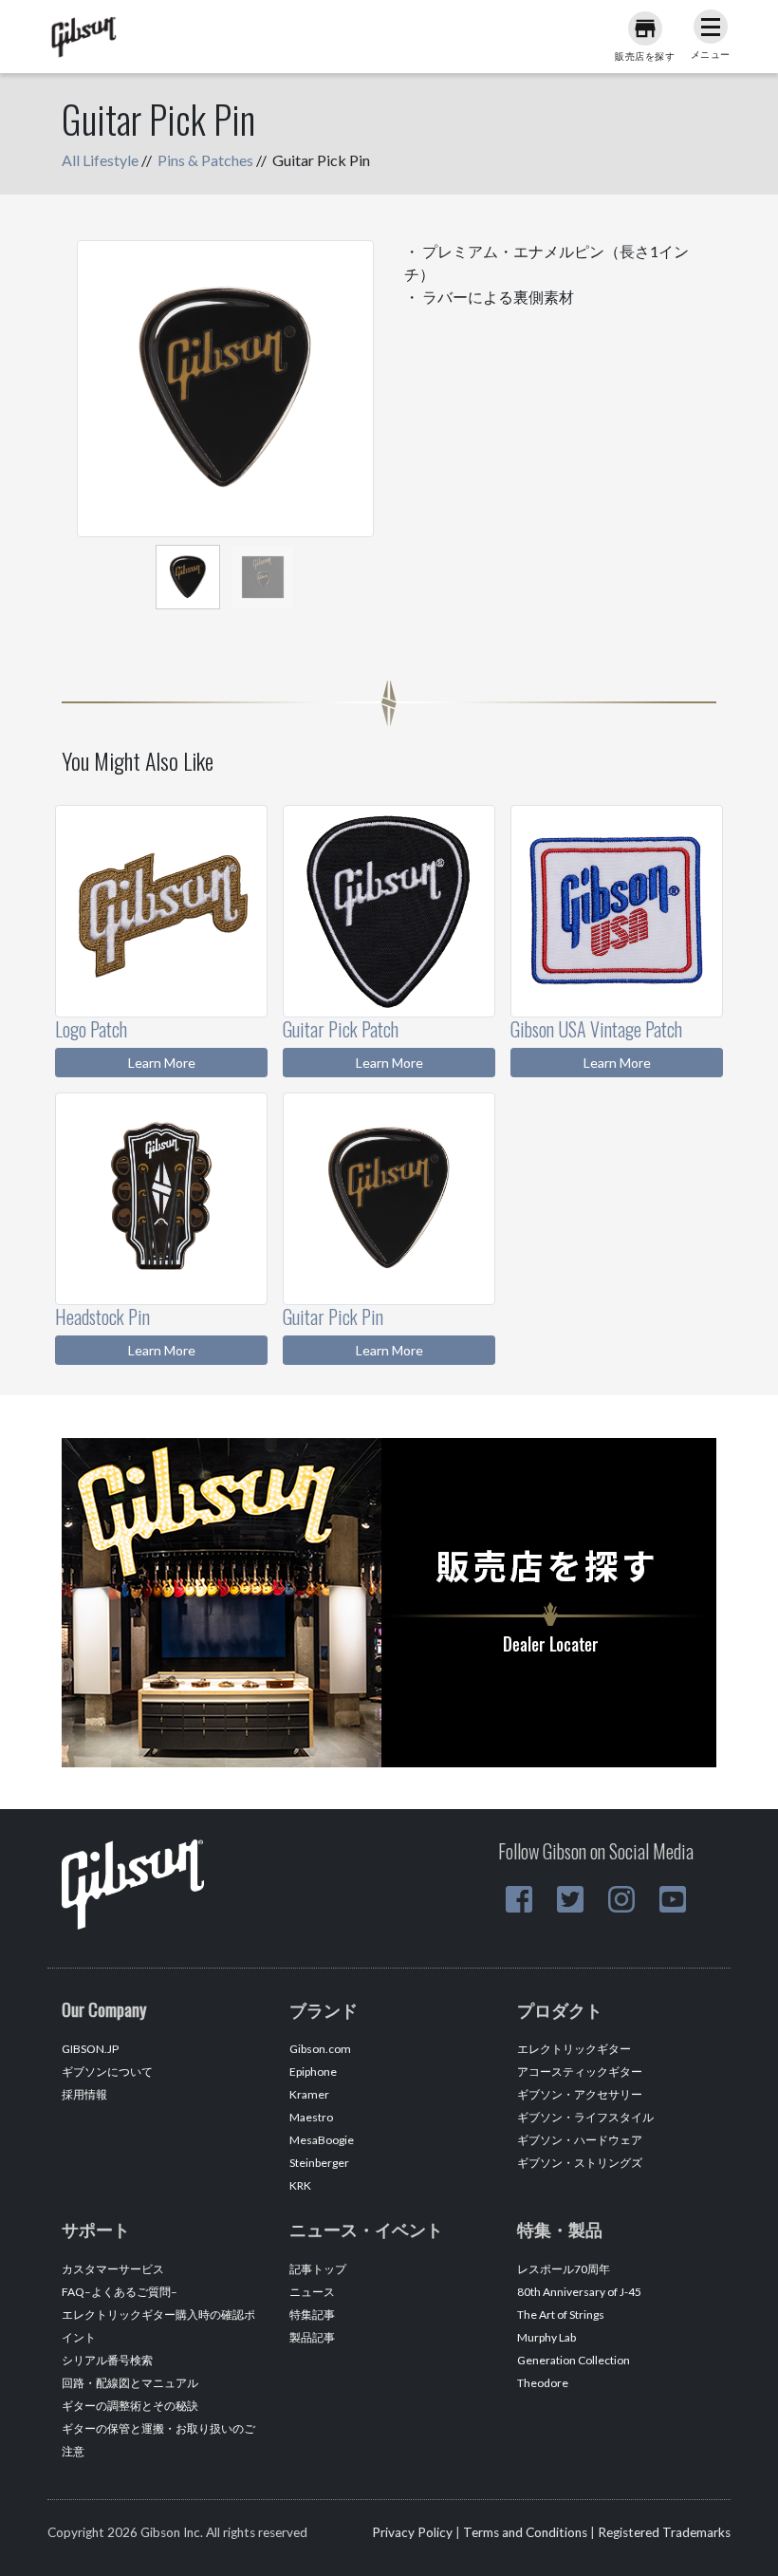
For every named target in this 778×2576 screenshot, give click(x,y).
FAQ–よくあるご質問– (120, 2292)
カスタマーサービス (113, 2269)
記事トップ (318, 2269)
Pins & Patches (205, 160)
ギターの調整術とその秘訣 (130, 2406)
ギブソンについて (107, 2072)
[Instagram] (621, 1899)
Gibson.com (320, 2049)
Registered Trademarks (664, 2532)
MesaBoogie (322, 2140)
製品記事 (312, 2337)
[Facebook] (519, 1899)
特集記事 (312, 2315)
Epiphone (313, 2072)
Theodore (543, 2383)
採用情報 (84, 2094)
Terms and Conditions (525, 2532)
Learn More (162, 1063)
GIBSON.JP (90, 2049)
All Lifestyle (100, 160)
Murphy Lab (546, 2337)
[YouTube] (673, 1899)
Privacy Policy (412, 2532)
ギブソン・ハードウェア (580, 2140)
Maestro (311, 2117)
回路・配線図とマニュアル (130, 2383)
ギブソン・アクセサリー (580, 2094)
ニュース (312, 2292)
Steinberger (319, 2163)
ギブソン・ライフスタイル (585, 2117)
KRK (300, 2185)
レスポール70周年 (564, 2269)
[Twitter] (570, 1899)
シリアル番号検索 (107, 2360)
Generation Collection (574, 2360)
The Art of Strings (561, 2315)
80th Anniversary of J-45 (579, 2292)
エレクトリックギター (574, 2049)
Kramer (309, 2094)
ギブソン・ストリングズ (580, 2163)
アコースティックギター (580, 2072)
